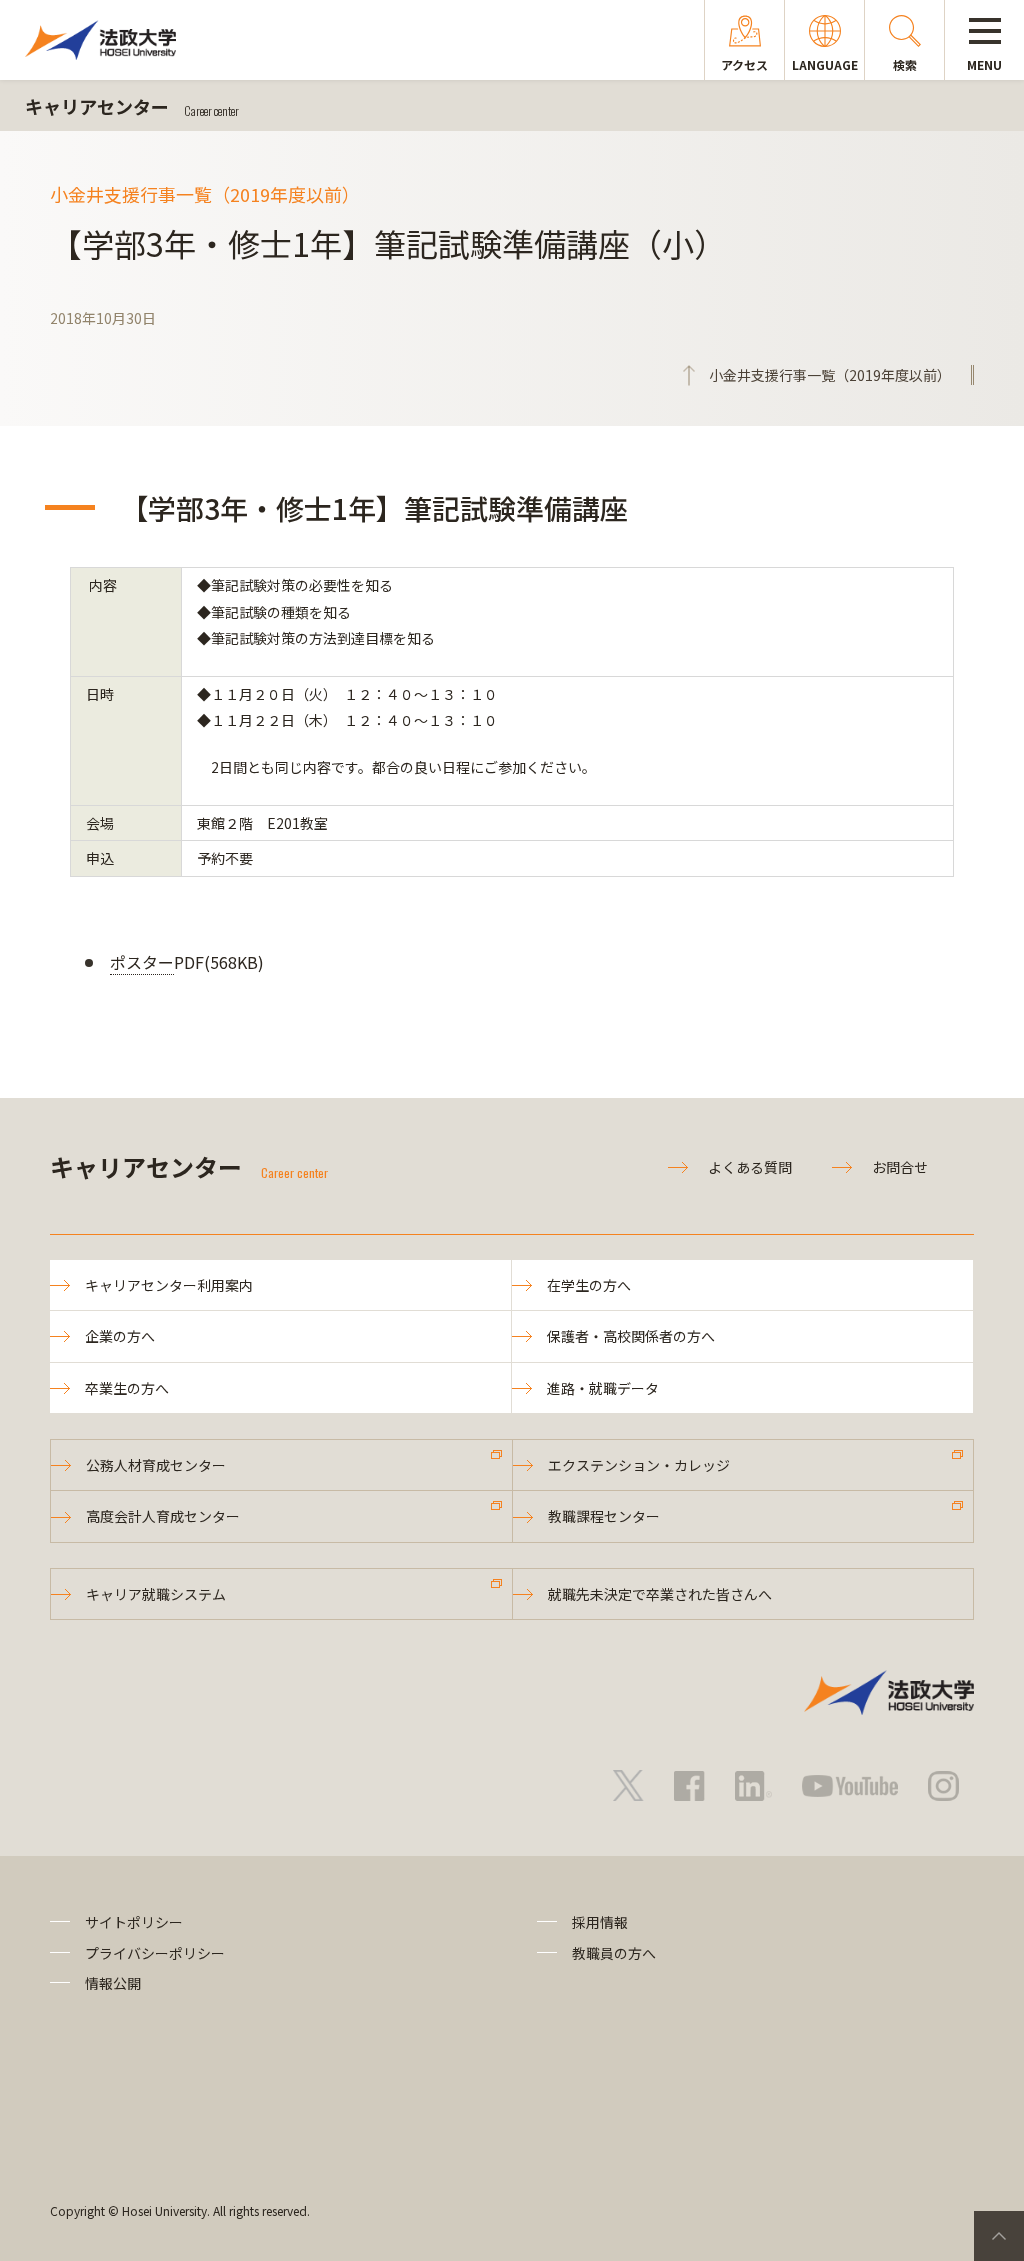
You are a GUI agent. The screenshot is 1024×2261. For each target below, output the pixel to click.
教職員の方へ (614, 1953)
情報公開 (113, 1983)
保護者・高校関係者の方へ (631, 1336)
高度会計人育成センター (163, 1516)
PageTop (999, 2236)
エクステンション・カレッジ (639, 1465)
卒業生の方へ (127, 1388)
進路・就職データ (603, 1388)
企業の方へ (120, 1336)
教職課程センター (604, 1516)
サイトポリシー (134, 1922)
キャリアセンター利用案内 (169, 1285)
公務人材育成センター (156, 1465)
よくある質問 (750, 1167)
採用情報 (600, 1922)
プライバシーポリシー (155, 1953)
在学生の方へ (589, 1285)
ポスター (142, 962)
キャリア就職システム (156, 1594)
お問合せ (900, 1167)
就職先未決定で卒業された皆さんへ (660, 1594)
